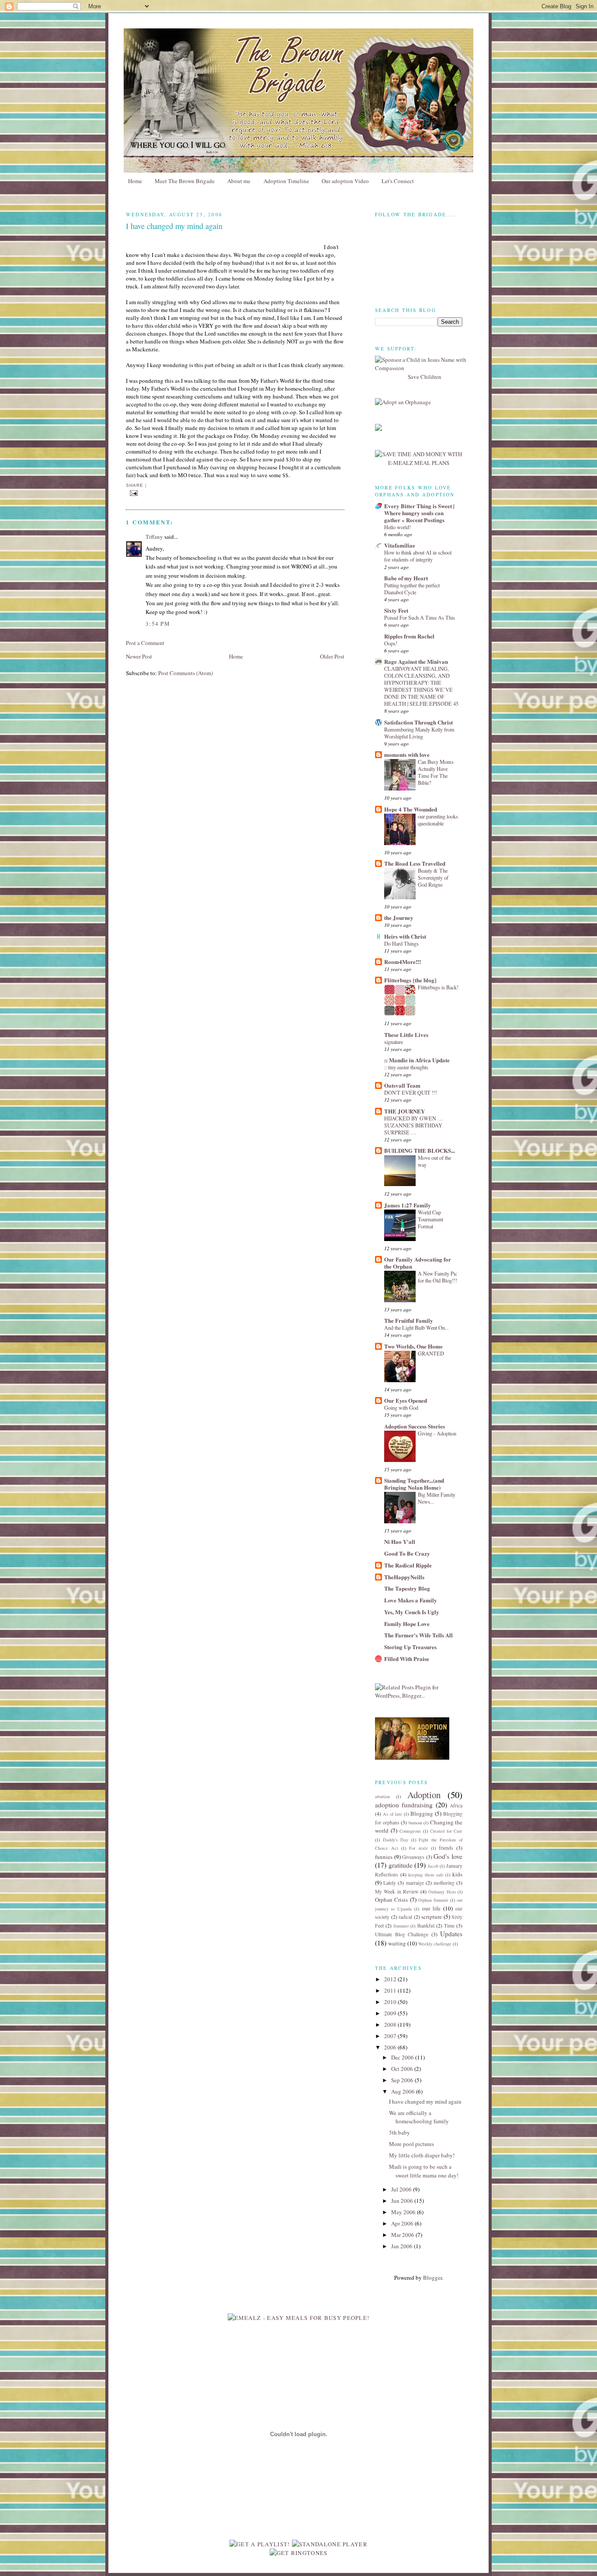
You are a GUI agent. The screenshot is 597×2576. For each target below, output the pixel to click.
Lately (390, 1883)
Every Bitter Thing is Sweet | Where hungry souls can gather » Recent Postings (419, 513)
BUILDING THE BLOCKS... (420, 1150)
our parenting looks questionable (438, 820)
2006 (391, 2047)
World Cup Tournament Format (430, 1219)
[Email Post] (134, 493)
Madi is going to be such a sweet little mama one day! (424, 2171)
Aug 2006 (404, 2091)
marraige (415, 1883)
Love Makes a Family (411, 1600)
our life (431, 1908)
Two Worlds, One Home (413, 1346)
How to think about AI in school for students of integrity (418, 556)
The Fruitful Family (409, 1320)
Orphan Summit (433, 1900)
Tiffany (154, 537)
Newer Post (139, 656)
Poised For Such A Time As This (420, 617)
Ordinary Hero (442, 1892)
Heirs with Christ (405, 936)
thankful (426, 1926)
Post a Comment (145, 643)
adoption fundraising (404, 1805)
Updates (451, 1934)
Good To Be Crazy (407, 1553)
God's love (448, 1856)
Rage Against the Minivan (416, 661)
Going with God (401, 1408)
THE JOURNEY (404, 1111)
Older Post (332, 656)
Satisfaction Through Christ (418, 722)
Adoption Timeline (286, 181)
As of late (392, 1814)
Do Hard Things (401, 943)
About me (239, 181)
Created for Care (446, 1831)
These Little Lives (406, 1035)
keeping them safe (426, 1875)
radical (405, 1917)
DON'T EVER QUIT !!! (411, 1092)
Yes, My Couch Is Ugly (412, 1612)
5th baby (399, 2132)
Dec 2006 (403, 2057)
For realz (418, 1848)
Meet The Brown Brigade (185, 181)
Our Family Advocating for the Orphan (418, 1263)
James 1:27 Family (408, 1205)
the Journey (399, 917)
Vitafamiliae (400, 545)
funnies (384, 1857)
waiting (397, 1943)
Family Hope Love (407, 1624)
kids (457, 1874)
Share (135, 485)
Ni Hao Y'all (400, 1541)
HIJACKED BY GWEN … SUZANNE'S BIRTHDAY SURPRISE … (413, 1125)
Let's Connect (398, 181)
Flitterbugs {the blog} (410, 980)
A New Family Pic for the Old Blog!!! (437, 1277)
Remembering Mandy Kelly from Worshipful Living (419, 733)
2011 (391, 1990)
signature (394, 1042)
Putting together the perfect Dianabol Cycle (412, 589)
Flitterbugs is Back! (438, 987)
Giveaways (413, 1857)
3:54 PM (158, 624)
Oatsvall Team (402, 1085)
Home (135, 181)
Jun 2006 (403, 2201)
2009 (391, 2013)
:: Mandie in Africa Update (417, 1060)
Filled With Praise (407, 1659)
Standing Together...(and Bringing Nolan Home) (414, 1484)
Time (449, 1926)
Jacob (433, 1866)
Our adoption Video (345, 181)
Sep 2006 (403, 2080)
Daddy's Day (396, 1840)
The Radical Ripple (408, 1565)
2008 (391, 2025)
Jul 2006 (402, 2189)
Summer (401, 1926)
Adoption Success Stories (415, 1426)
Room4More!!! (403, 962)
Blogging (422, 1813)
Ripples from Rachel (409, 636)
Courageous (410, 1831)
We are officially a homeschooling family (419, 2117)
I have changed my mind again (425, 2101)
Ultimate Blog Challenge (402, 1934)
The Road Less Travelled (415, 863)
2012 (391, 1979)
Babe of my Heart (406, 578)
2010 (391, 2002)
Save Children (425, 377)
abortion (382, 1796)
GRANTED (431, 1353)
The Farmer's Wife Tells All (418, 1635)
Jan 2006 (403, 2246)
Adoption (424, 1795)
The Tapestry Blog (407, 1588)
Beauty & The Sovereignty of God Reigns (433, 877)
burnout (415, 1823)
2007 (391, 2036)
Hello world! (397, 527)
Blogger (432, 2278)
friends (446, 1848)
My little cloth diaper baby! (422, 2155)
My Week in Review (397, 1891)
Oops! (391, 643)
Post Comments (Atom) (186, 673)
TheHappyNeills (404, 1577)
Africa (456, 1805)
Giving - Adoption (437, 1433)
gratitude (401, 1865)
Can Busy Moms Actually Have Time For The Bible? (436, 772)
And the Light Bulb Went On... (417, 1328)
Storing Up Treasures (410, 1647)
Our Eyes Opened (406, 1400)
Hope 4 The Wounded (411, 809)
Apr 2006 (403, 2223)
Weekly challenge (435, 1944)
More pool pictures (411, 2144)
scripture (432, 1917)
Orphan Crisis (391, 1900)
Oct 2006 (403, 2069)
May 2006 (404, 2212)
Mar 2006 (403, 2235)
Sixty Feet (396, 610)
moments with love (407, 754)
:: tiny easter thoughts (406, 1067)
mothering (444, 1883)
